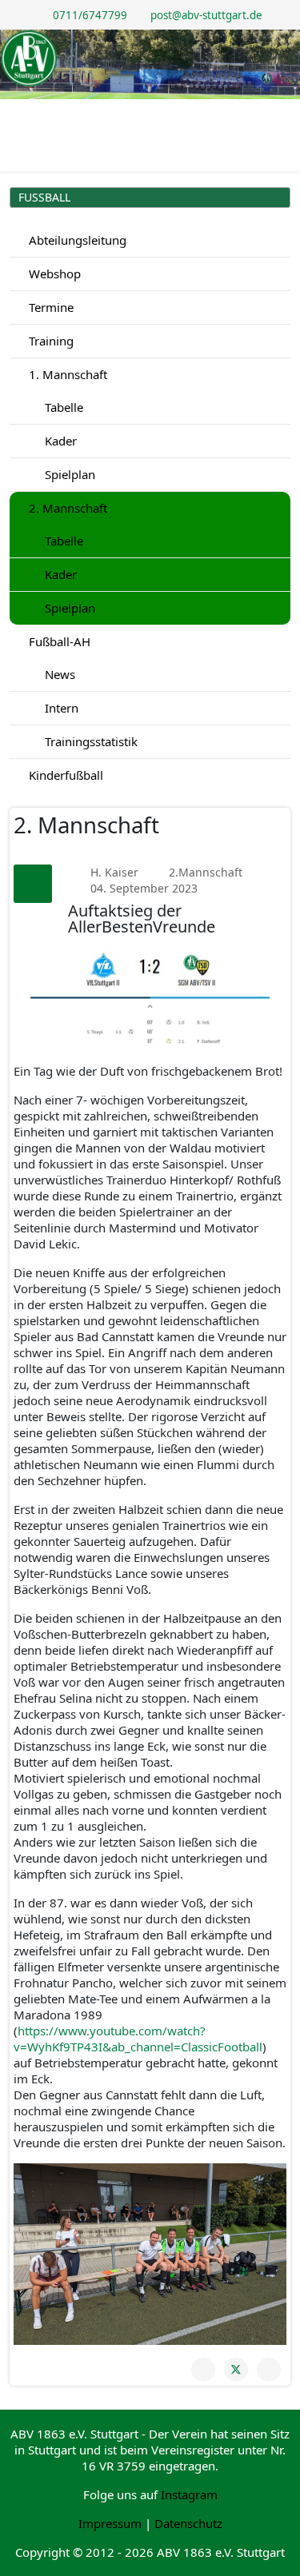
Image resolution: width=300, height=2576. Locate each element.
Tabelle (62, 407)
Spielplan (68, 474)
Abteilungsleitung (76, 240)
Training (50, 341)
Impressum (110, 2523)
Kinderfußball (64, 775)
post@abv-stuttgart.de (206, 15)
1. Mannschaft (66, 374)
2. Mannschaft (66, 508)
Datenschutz (188, 2523)
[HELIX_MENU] (284, 113)
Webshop (53, 274)
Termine (50, 307)
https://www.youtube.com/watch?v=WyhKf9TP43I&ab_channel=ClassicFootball (138, 2039)
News (58, 674)
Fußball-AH (58, 641)
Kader (59, 441)
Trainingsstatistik (90, 741)
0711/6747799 (90, 15)
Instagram (189, 2494)
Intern (60, 708)
